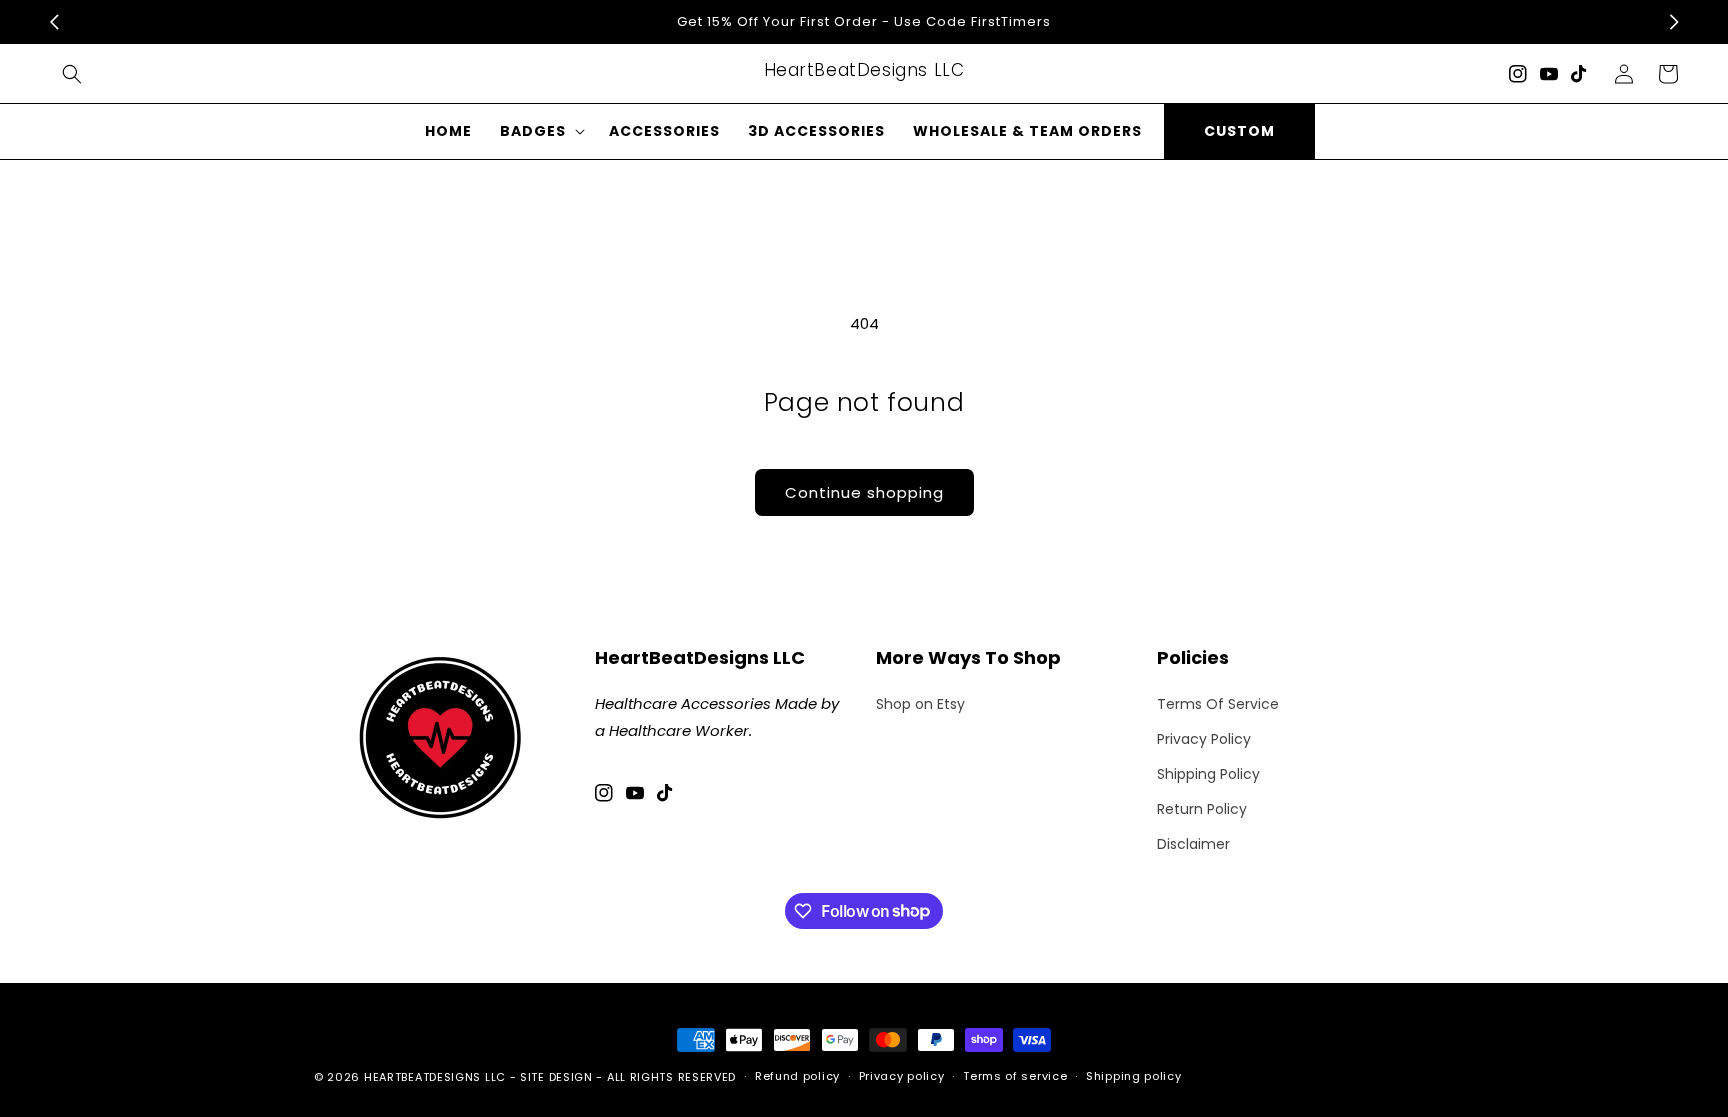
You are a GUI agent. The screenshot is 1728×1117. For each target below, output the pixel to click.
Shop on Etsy (920, 704)
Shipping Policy (1208, 774)
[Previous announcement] (54, 22)
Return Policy (1202, 809)
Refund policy (797, 1076)
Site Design (556, 1077)
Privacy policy (902, 1076)
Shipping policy (1134, 1076)
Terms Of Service (1218, 704)
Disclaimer (1193, 844)
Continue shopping (864, 492)
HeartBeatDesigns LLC (435, 1077)
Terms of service (1015, 1076)
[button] (72, 74)
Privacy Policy (1204, 739)
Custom (1239, 131)
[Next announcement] (1674, 22)
